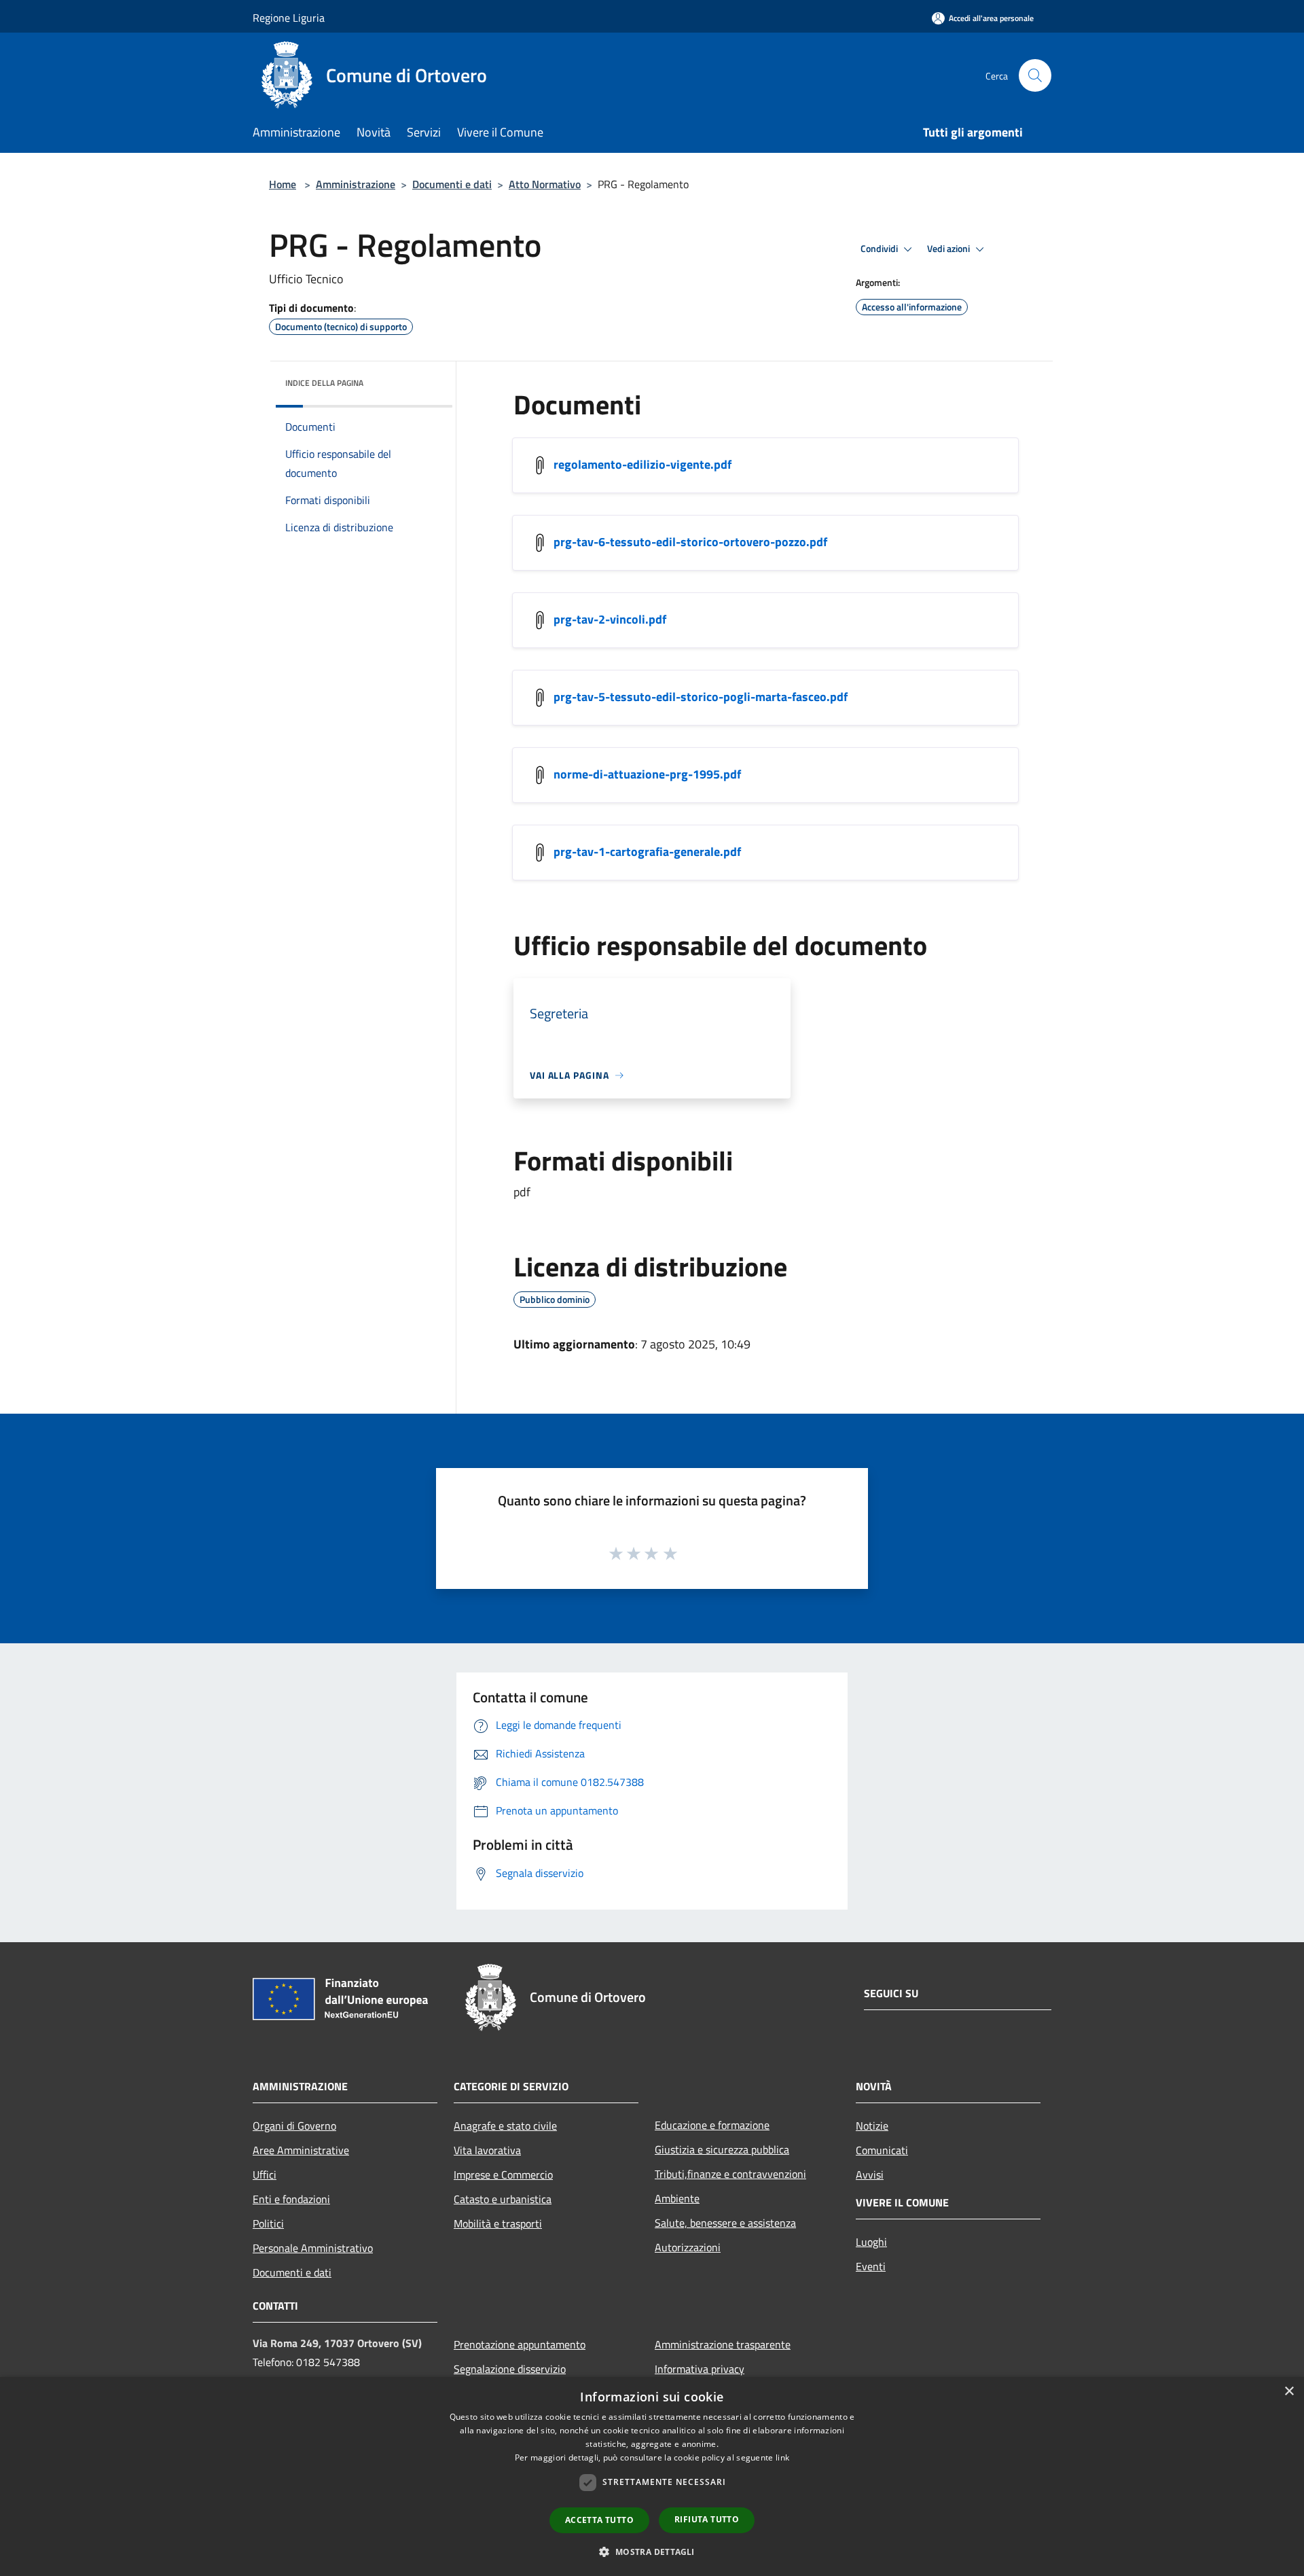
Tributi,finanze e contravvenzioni (730, 2174)
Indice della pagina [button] (324, 383)
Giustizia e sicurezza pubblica (722, 2149)
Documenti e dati (452, 184)
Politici (268, 2223)
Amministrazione (356, 184)
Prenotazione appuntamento (520, 2344)
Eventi (871, 2266)
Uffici (265, 2175)
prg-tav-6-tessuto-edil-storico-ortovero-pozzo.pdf (690, 542)
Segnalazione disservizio (510, 2369)
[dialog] (652, 2476)
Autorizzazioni (688, 2247)
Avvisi (870, 2175)
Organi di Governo (294, 2126)
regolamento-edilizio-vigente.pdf (642, 464)
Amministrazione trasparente (723, 2344)
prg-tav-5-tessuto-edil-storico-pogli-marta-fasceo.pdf (701, 697)
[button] (652, 2552)
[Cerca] (1035, 75)
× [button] (1289, 2392)
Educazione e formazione (712, 2125)
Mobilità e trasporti (498, 2223)
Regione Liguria (289, 18)
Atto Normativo (545, 184)
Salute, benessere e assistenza (725, 2223)
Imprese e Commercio (503, 2175)
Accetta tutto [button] (599, 2520)
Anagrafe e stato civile (505, 2126)
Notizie (872, 2126)
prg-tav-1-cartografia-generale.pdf (647, 852)
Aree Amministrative (301, 2150)
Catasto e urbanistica (503, 2199)
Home (283, 184)
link (782, 2457)
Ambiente (677, 2198)
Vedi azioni (949, 249)
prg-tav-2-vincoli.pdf (610, 619)
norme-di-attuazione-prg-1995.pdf (647, 774)
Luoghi (871, 2242)
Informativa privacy (700, 2369)
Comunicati (882, 2150)
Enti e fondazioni (291, 2199)
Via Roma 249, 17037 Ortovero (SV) (337, 2343)
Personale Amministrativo (313, 2248)
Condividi (880, 249)
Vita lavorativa (487, 2150)
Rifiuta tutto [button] (707, 2519)
